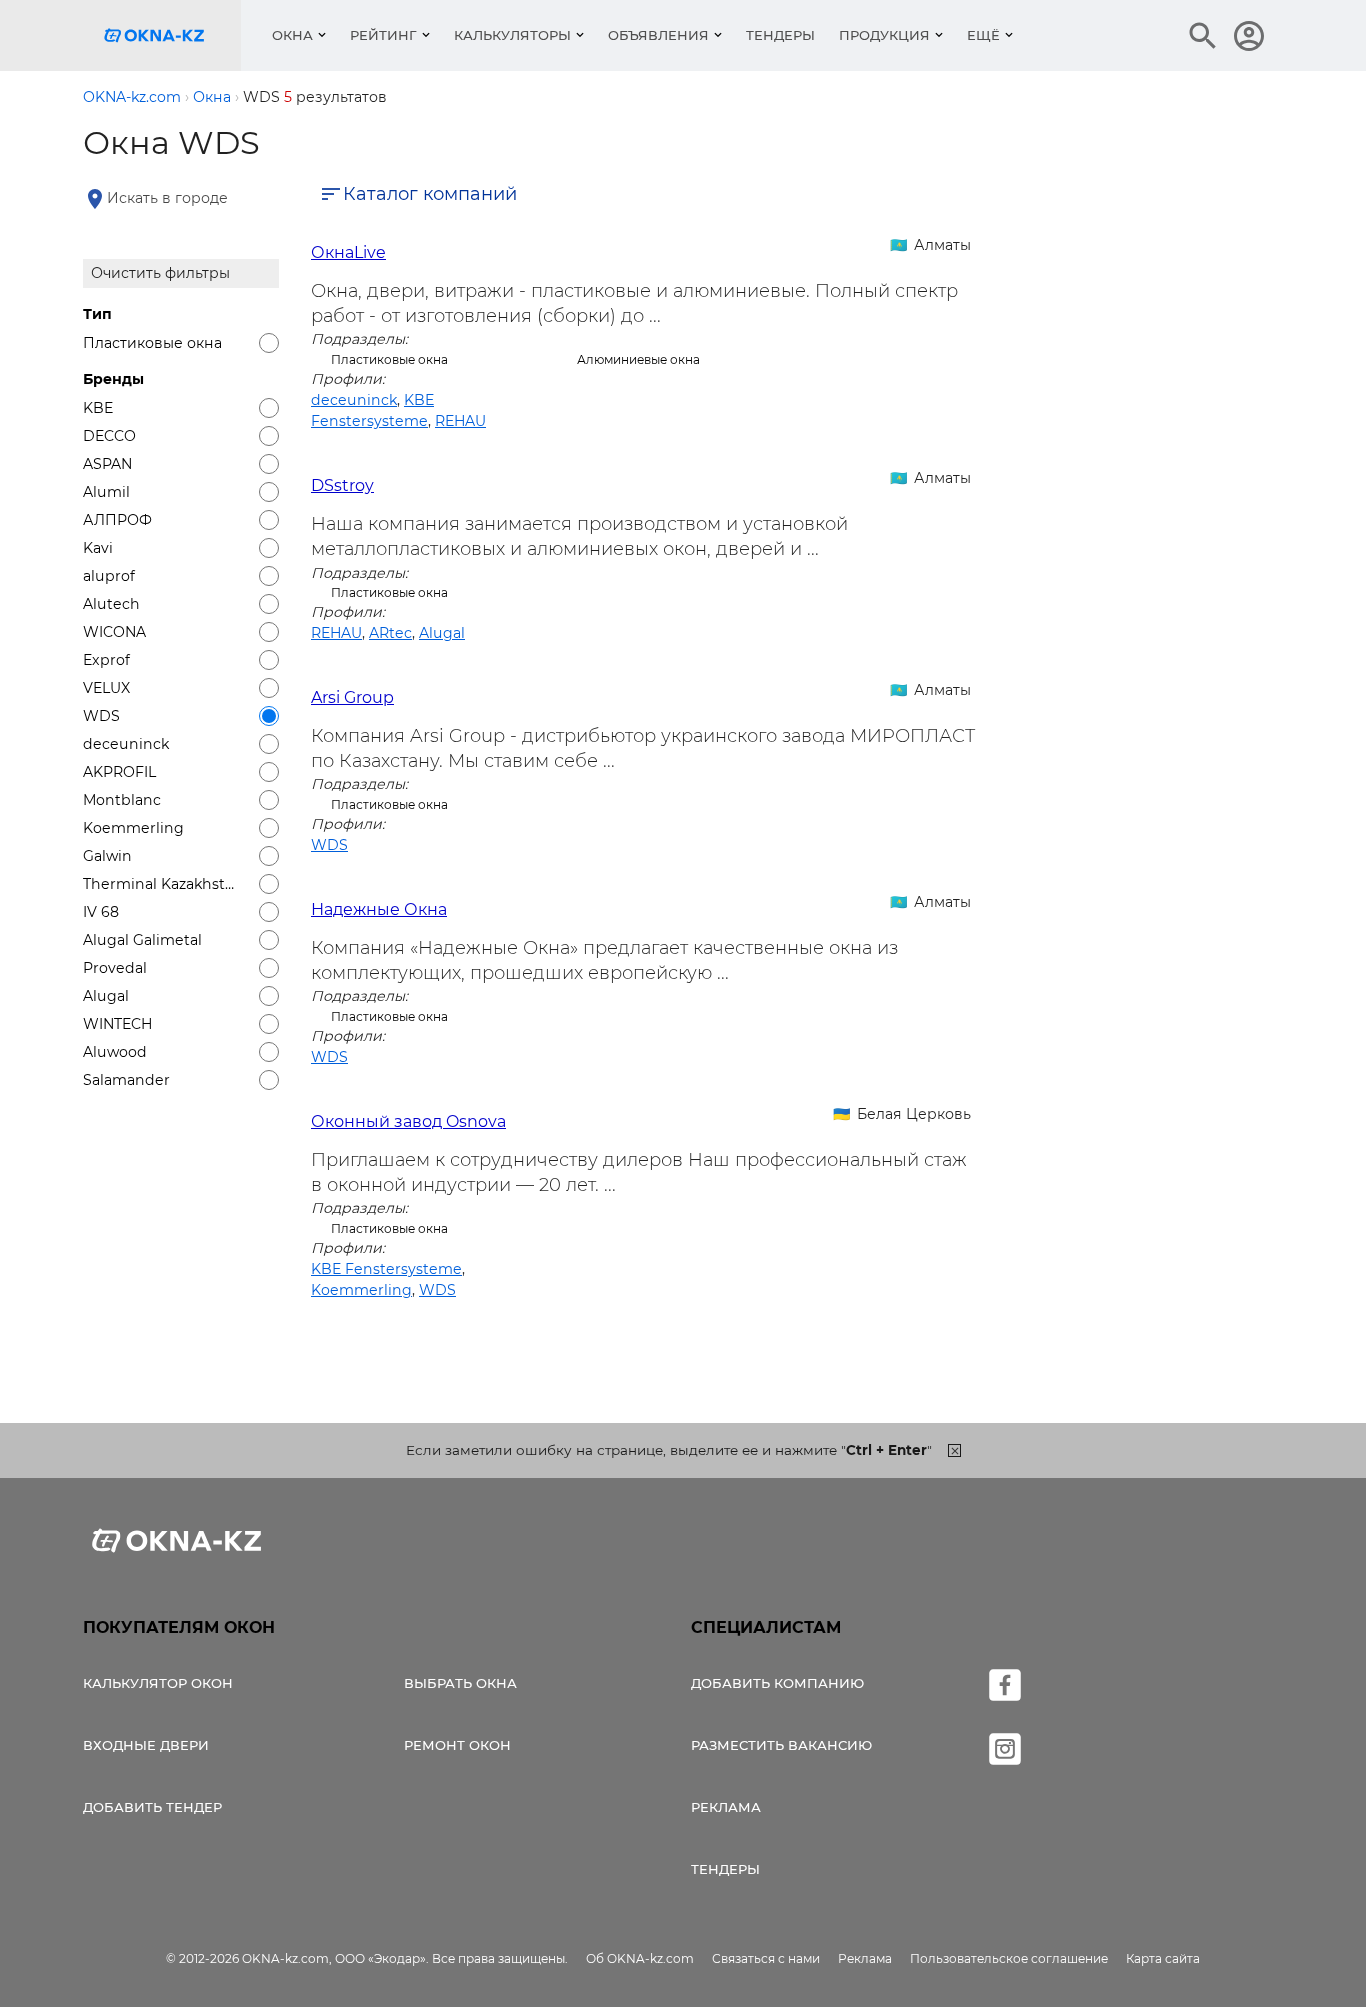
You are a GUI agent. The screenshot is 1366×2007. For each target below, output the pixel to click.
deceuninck (354, 400)
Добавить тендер (152, 1807)
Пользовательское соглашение (1009, 1958)
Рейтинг (383, 35)
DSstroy (342, 485)
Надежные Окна (379, 909)
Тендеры (780, 35)
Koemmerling (361, 1290)
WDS (329, 845)
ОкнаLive (348, 252)
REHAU (460, 421)
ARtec (390, 633)
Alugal (442, 633)
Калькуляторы (512, 35)
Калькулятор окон (158, 1683)
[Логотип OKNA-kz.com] (170, 35)
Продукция (884, 35)
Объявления (658, 35)
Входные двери (146, 1745)
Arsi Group (352, 697)
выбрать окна (460, 1683)
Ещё (983, 35)
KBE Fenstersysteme (386, 1269)
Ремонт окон (457, 1745)
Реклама (726, 1807)
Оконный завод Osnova (408, 1121)
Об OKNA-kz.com (640, 1958)
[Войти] (1249, 36)
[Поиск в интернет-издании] (1203, 36)
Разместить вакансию (781, 1745)
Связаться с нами (766, 1958)
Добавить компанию (777, 1683)
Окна (292, 35)
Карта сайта (1163, 1958)
